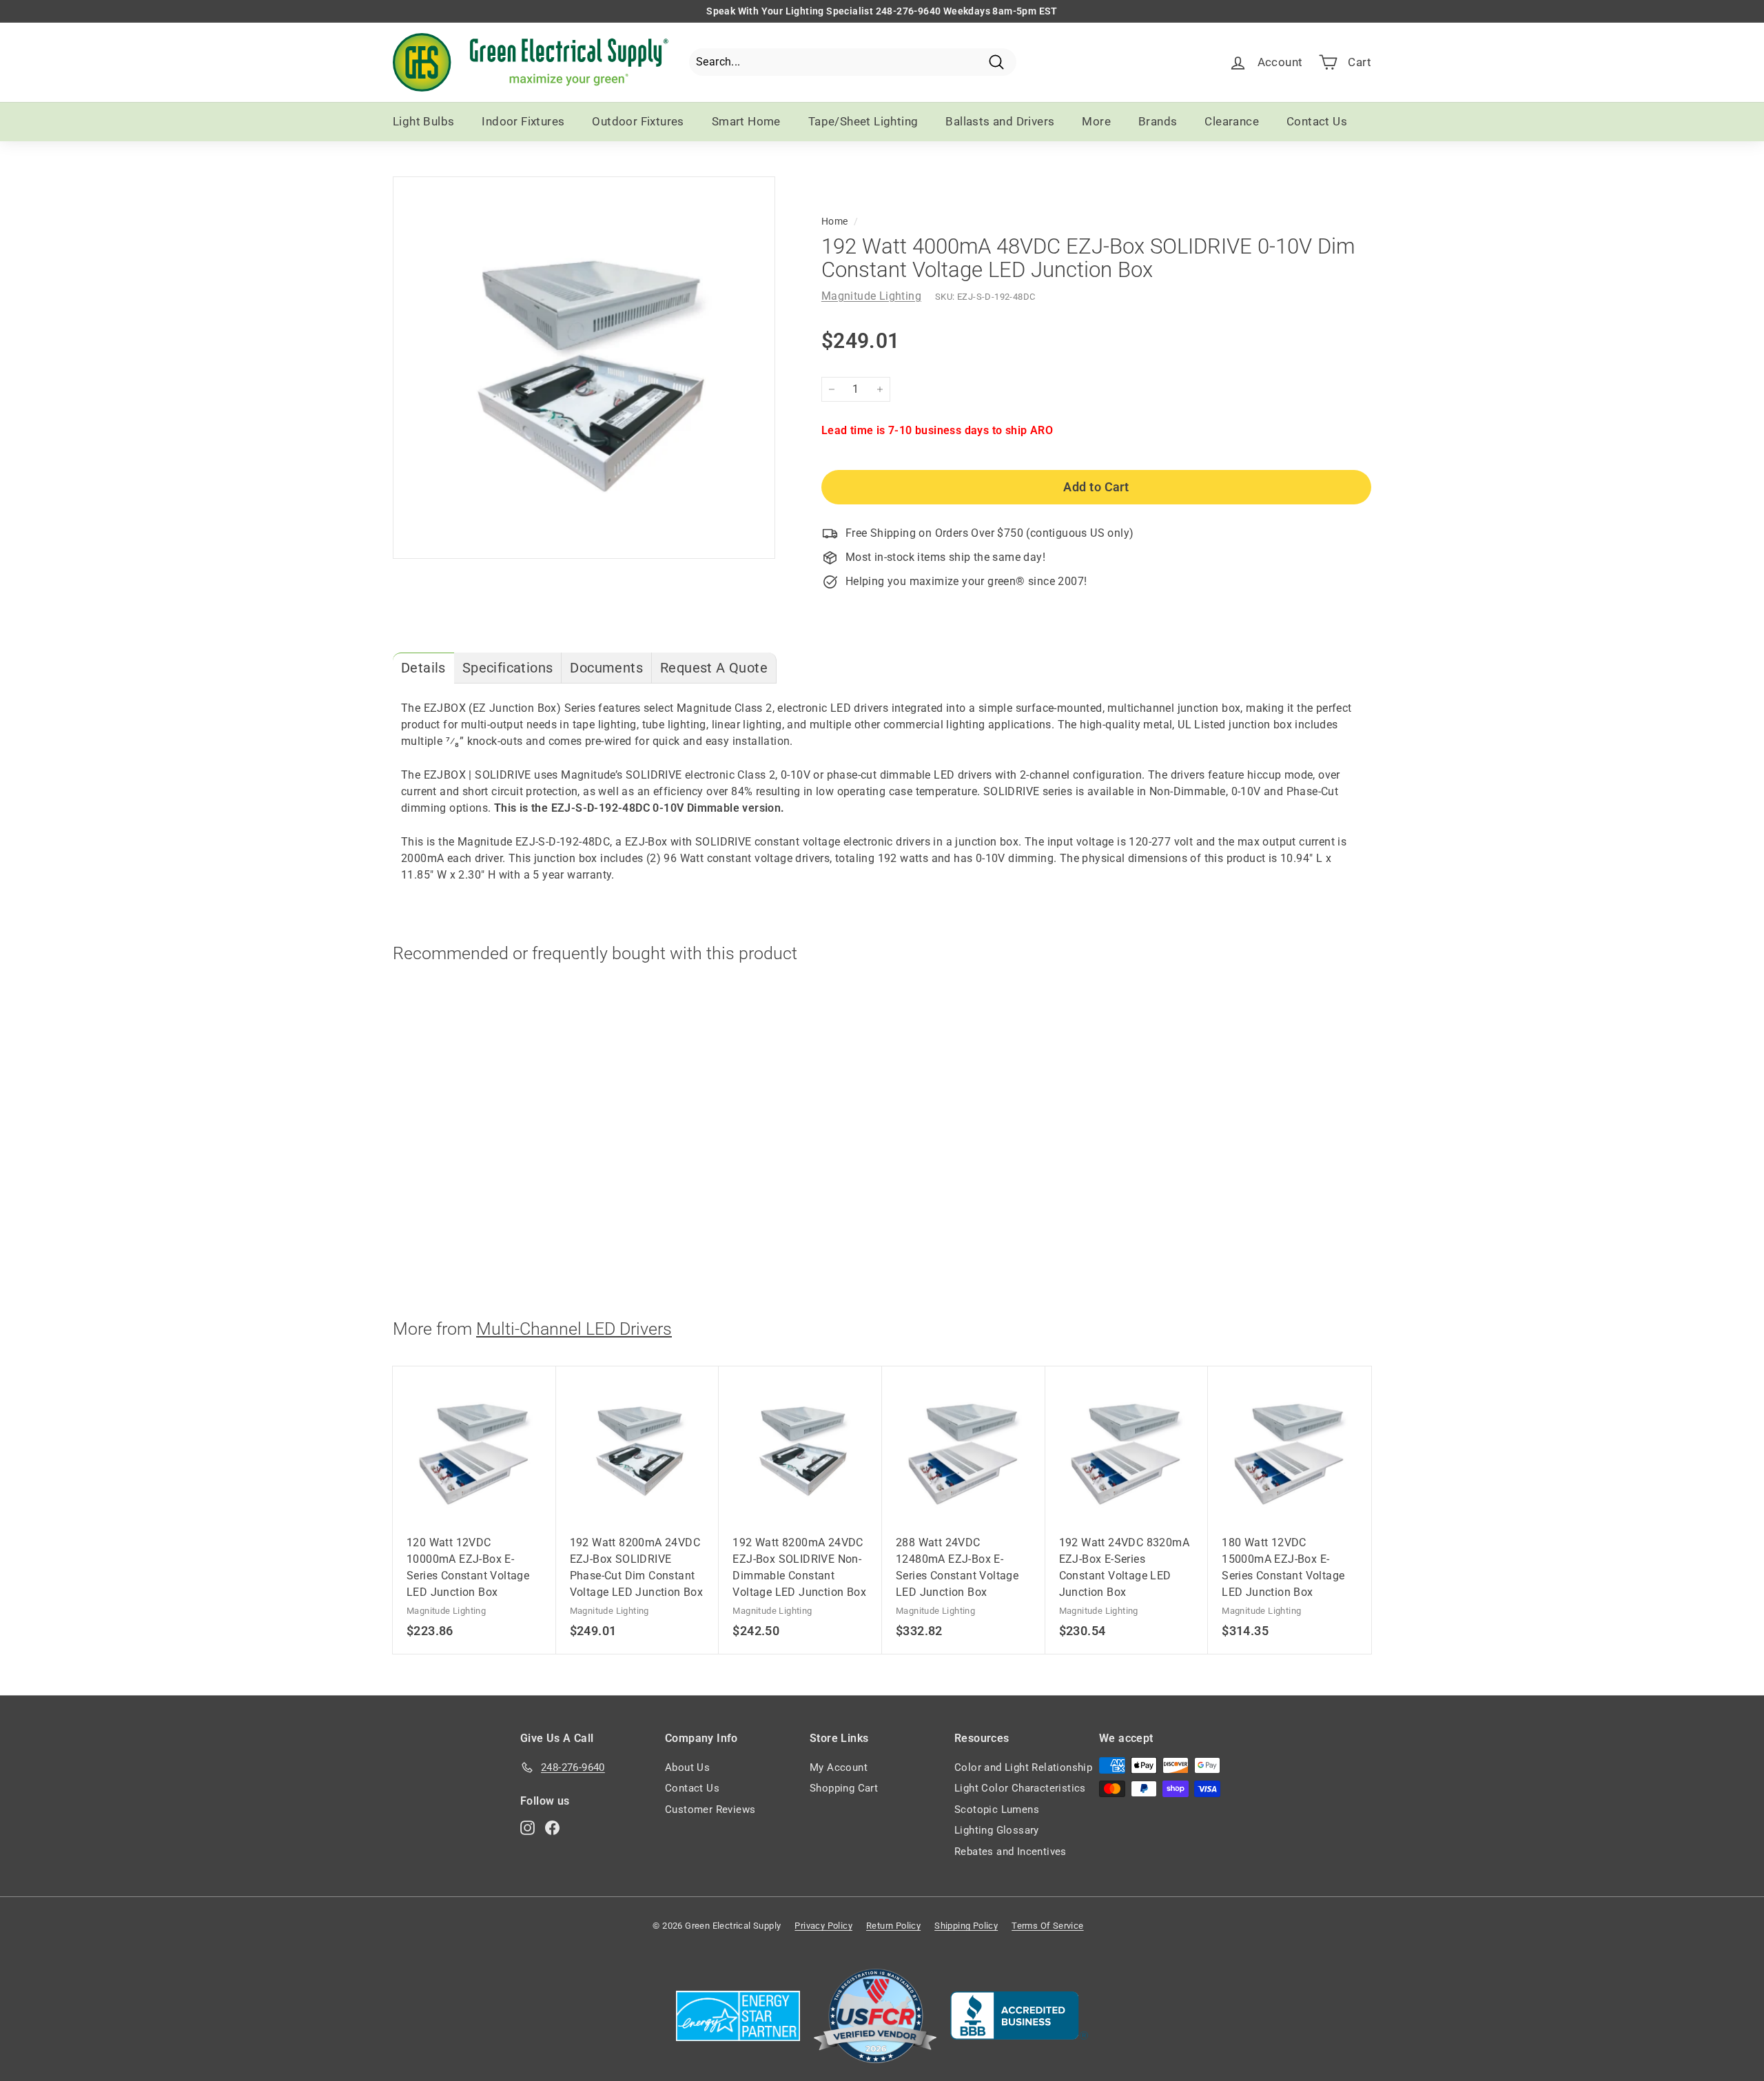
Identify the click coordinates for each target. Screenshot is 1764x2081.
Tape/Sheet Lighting (863, 121)
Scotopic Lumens (997, 1810)
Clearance (1232, 121)
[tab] (423, 668)
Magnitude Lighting (871, 296)
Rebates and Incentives (1011, 1852)
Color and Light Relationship (1023, 1767)
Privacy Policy (823, 1926)
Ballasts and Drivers (1000, 121)
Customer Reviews (710, 1810)
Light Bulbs (423, 121)
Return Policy (893, 1926)
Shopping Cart (844, 1788)
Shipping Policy (966, 1926)
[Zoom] (584, 368)
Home (835, 221)
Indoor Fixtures (523, 121)
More (1096, 121)
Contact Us (1317, 121)
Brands (1158, 121)
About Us (687, 1767)
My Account (839, 1767)
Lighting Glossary (997, 1830)
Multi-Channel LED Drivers (574, 1329)
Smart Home (746, 121)
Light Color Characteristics (1020, 1788)
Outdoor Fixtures (638, 121)
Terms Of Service (1047, 1926)
